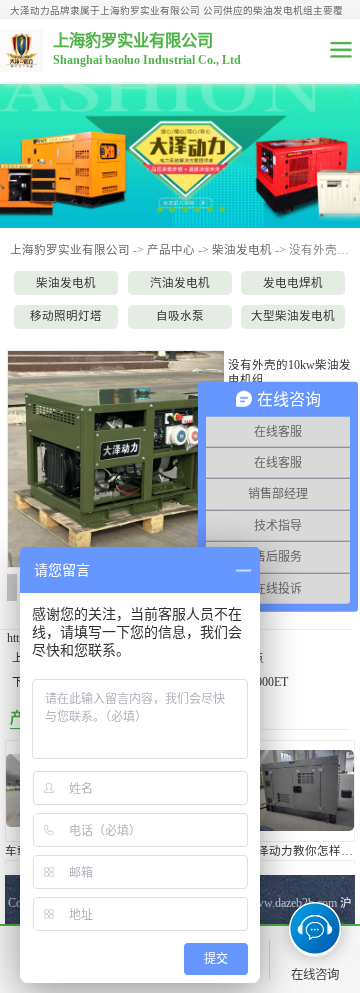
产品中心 (171, 250)
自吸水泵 (180, 316)
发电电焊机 (293, 283)
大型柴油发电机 (293, 316)
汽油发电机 (180, 283)
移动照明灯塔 (66, 316)
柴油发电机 (242, 250)
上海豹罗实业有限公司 (70, 250)
